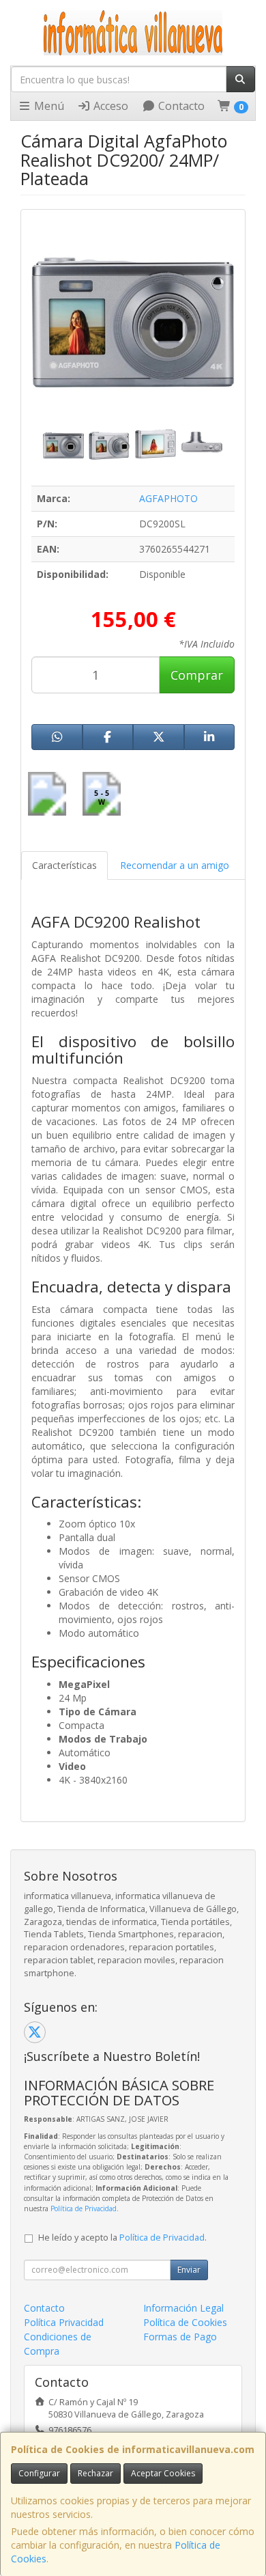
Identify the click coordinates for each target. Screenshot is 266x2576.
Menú (48, 106)
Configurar (39, 2473)
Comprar (197, 675)
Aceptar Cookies (163, 2473)
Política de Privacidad (84, 2208)
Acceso (109, 106)
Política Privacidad (64, 2322)
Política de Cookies (185, 2322)
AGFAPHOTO (168, 498)
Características (64, 865)
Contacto (180, 106)
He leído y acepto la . (122, 2238)
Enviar (189, 2270)
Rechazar (95, 2473)
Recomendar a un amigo (175, 865)
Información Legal (183, 2308)
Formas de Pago (180, 2337)
